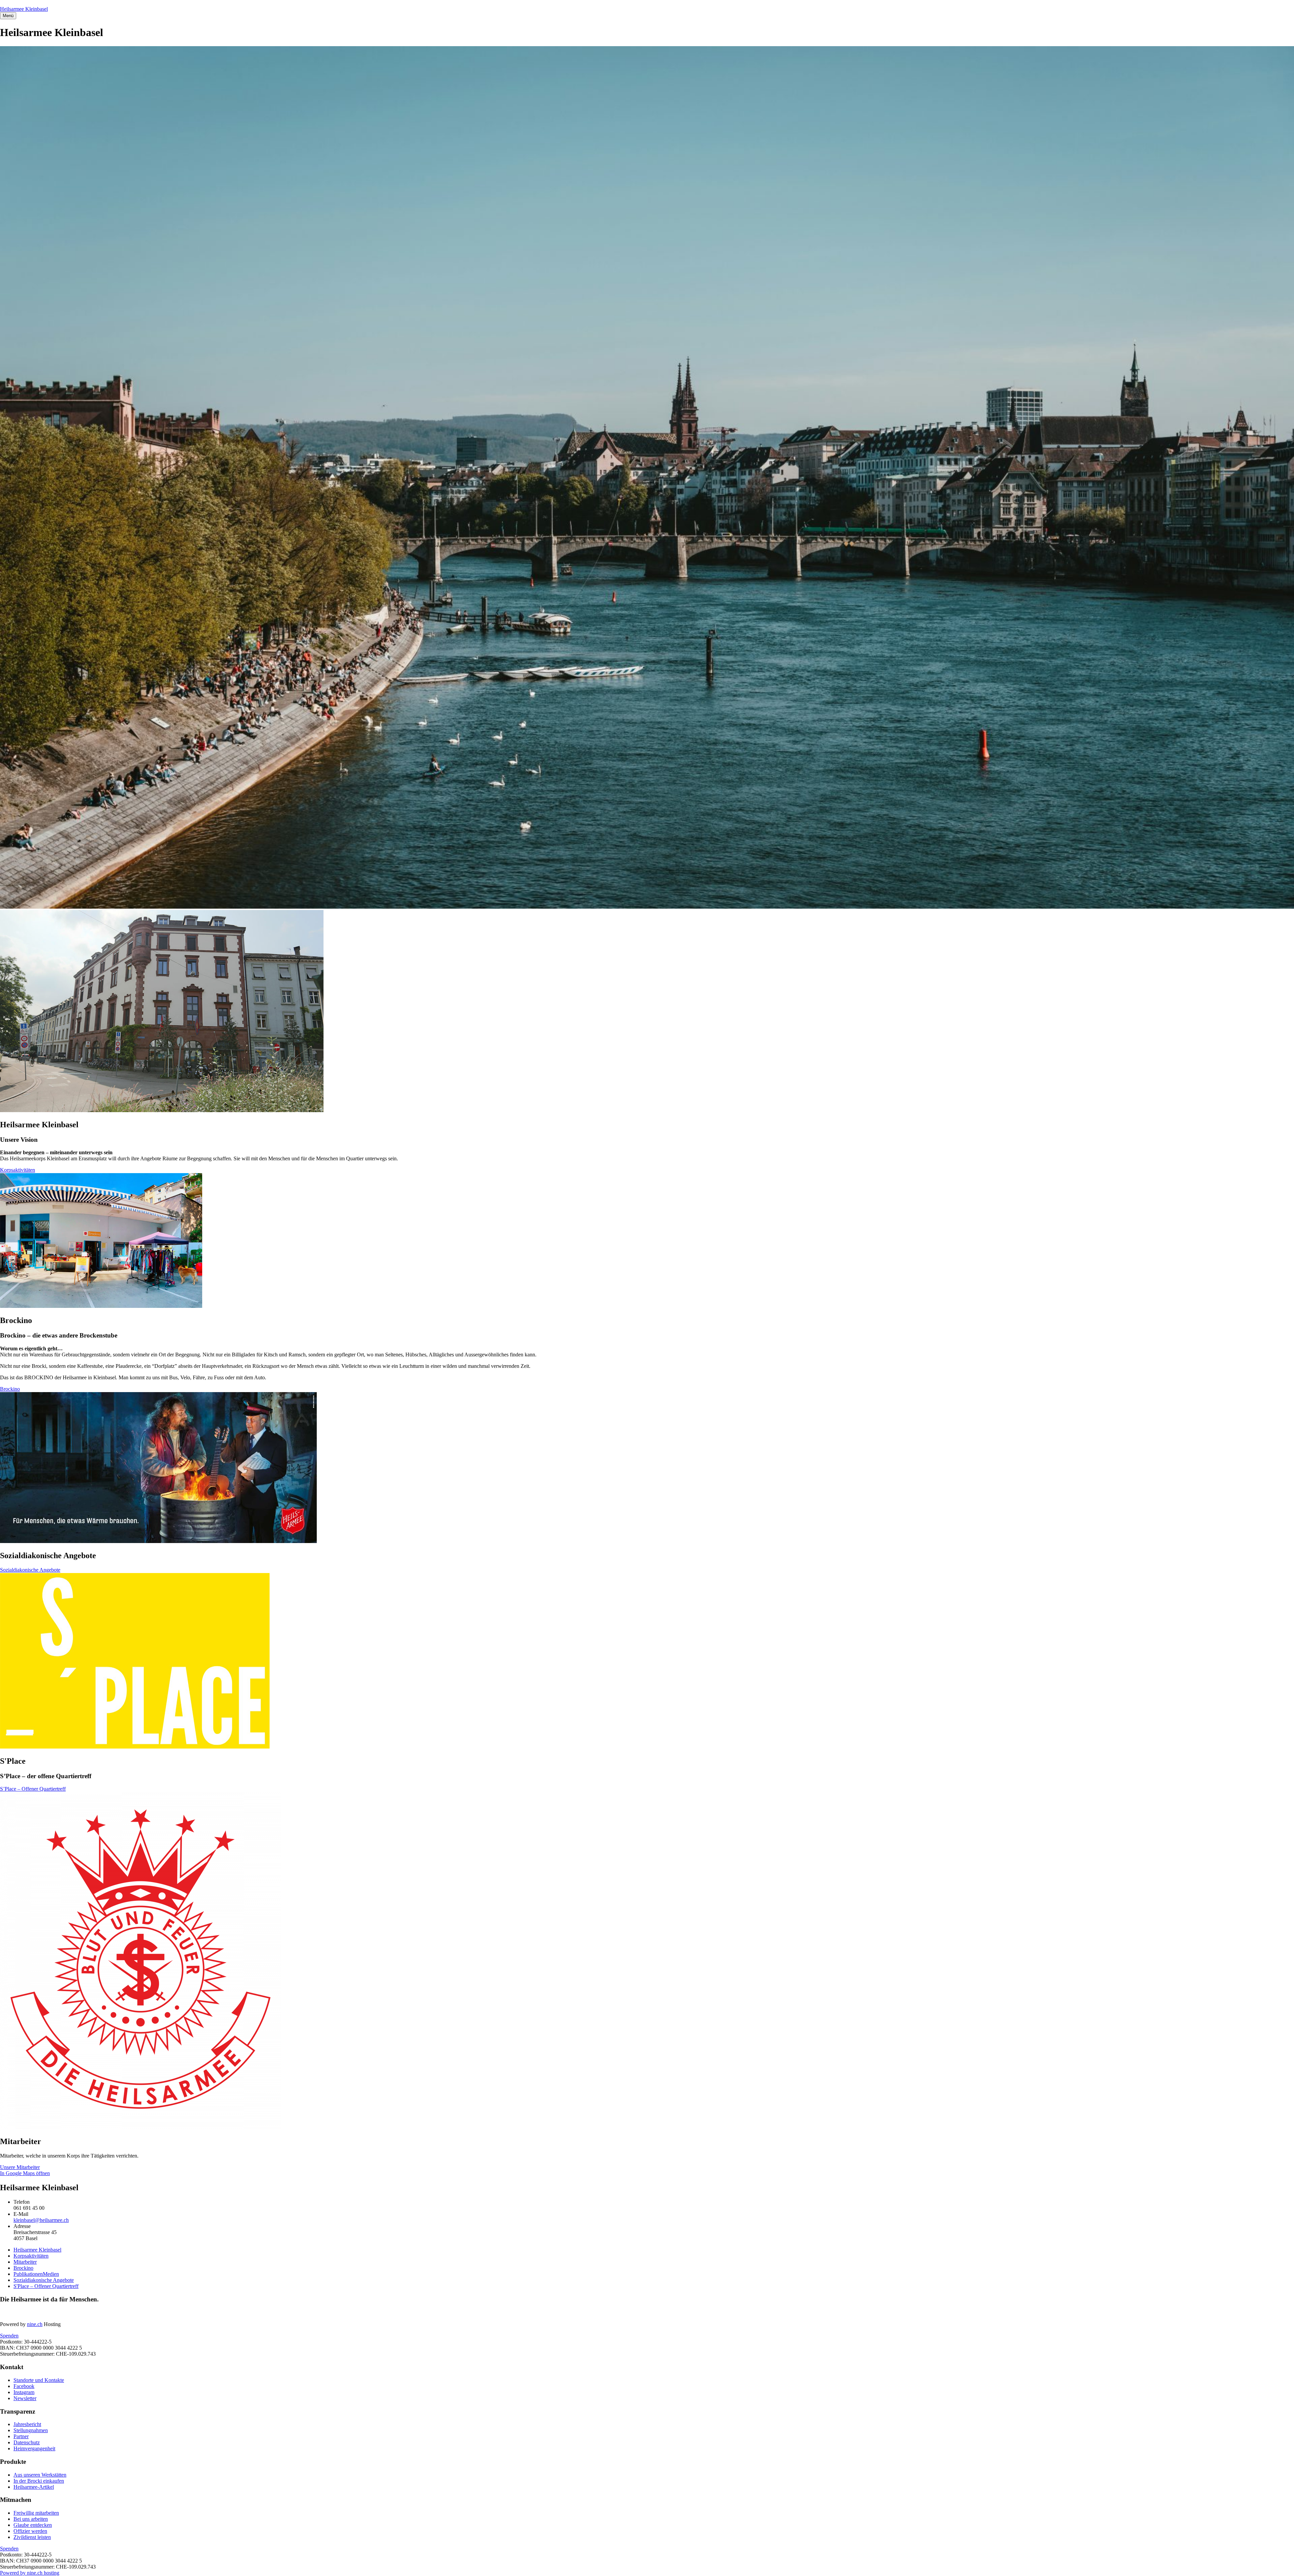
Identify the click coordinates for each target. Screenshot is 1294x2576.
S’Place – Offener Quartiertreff (33, 1789)
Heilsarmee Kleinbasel (24, 9)
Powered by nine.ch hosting (30, 2573)
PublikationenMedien (36, 2274)
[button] (8, 16)
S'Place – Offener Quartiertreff (46, 2286)
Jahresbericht (27, 2424)
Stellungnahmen (31, 2430)
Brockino (10, 1389)
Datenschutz (27, 2442)
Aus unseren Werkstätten (40, 2475)
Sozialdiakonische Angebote (30, 1570)
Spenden (9, 2336)
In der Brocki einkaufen (39, 2481)
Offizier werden (30, 2531)
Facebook (24, 2386)
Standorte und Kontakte (39, 2380)
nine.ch (35, 2324)
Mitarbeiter (25, 2262)
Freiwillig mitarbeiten (36, 2513)
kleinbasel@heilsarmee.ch (41, 2220)
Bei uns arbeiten (31, 2519)
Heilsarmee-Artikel (34, 2487)
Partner (21, 2436)
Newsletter (25, 2398)
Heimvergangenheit (34, 2448)
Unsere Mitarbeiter (20, 2167)
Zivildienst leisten (32, 2537)
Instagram (24, 2392)
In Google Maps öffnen (25, 2173)
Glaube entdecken (33, 2525)
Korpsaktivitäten (18, 1170)
